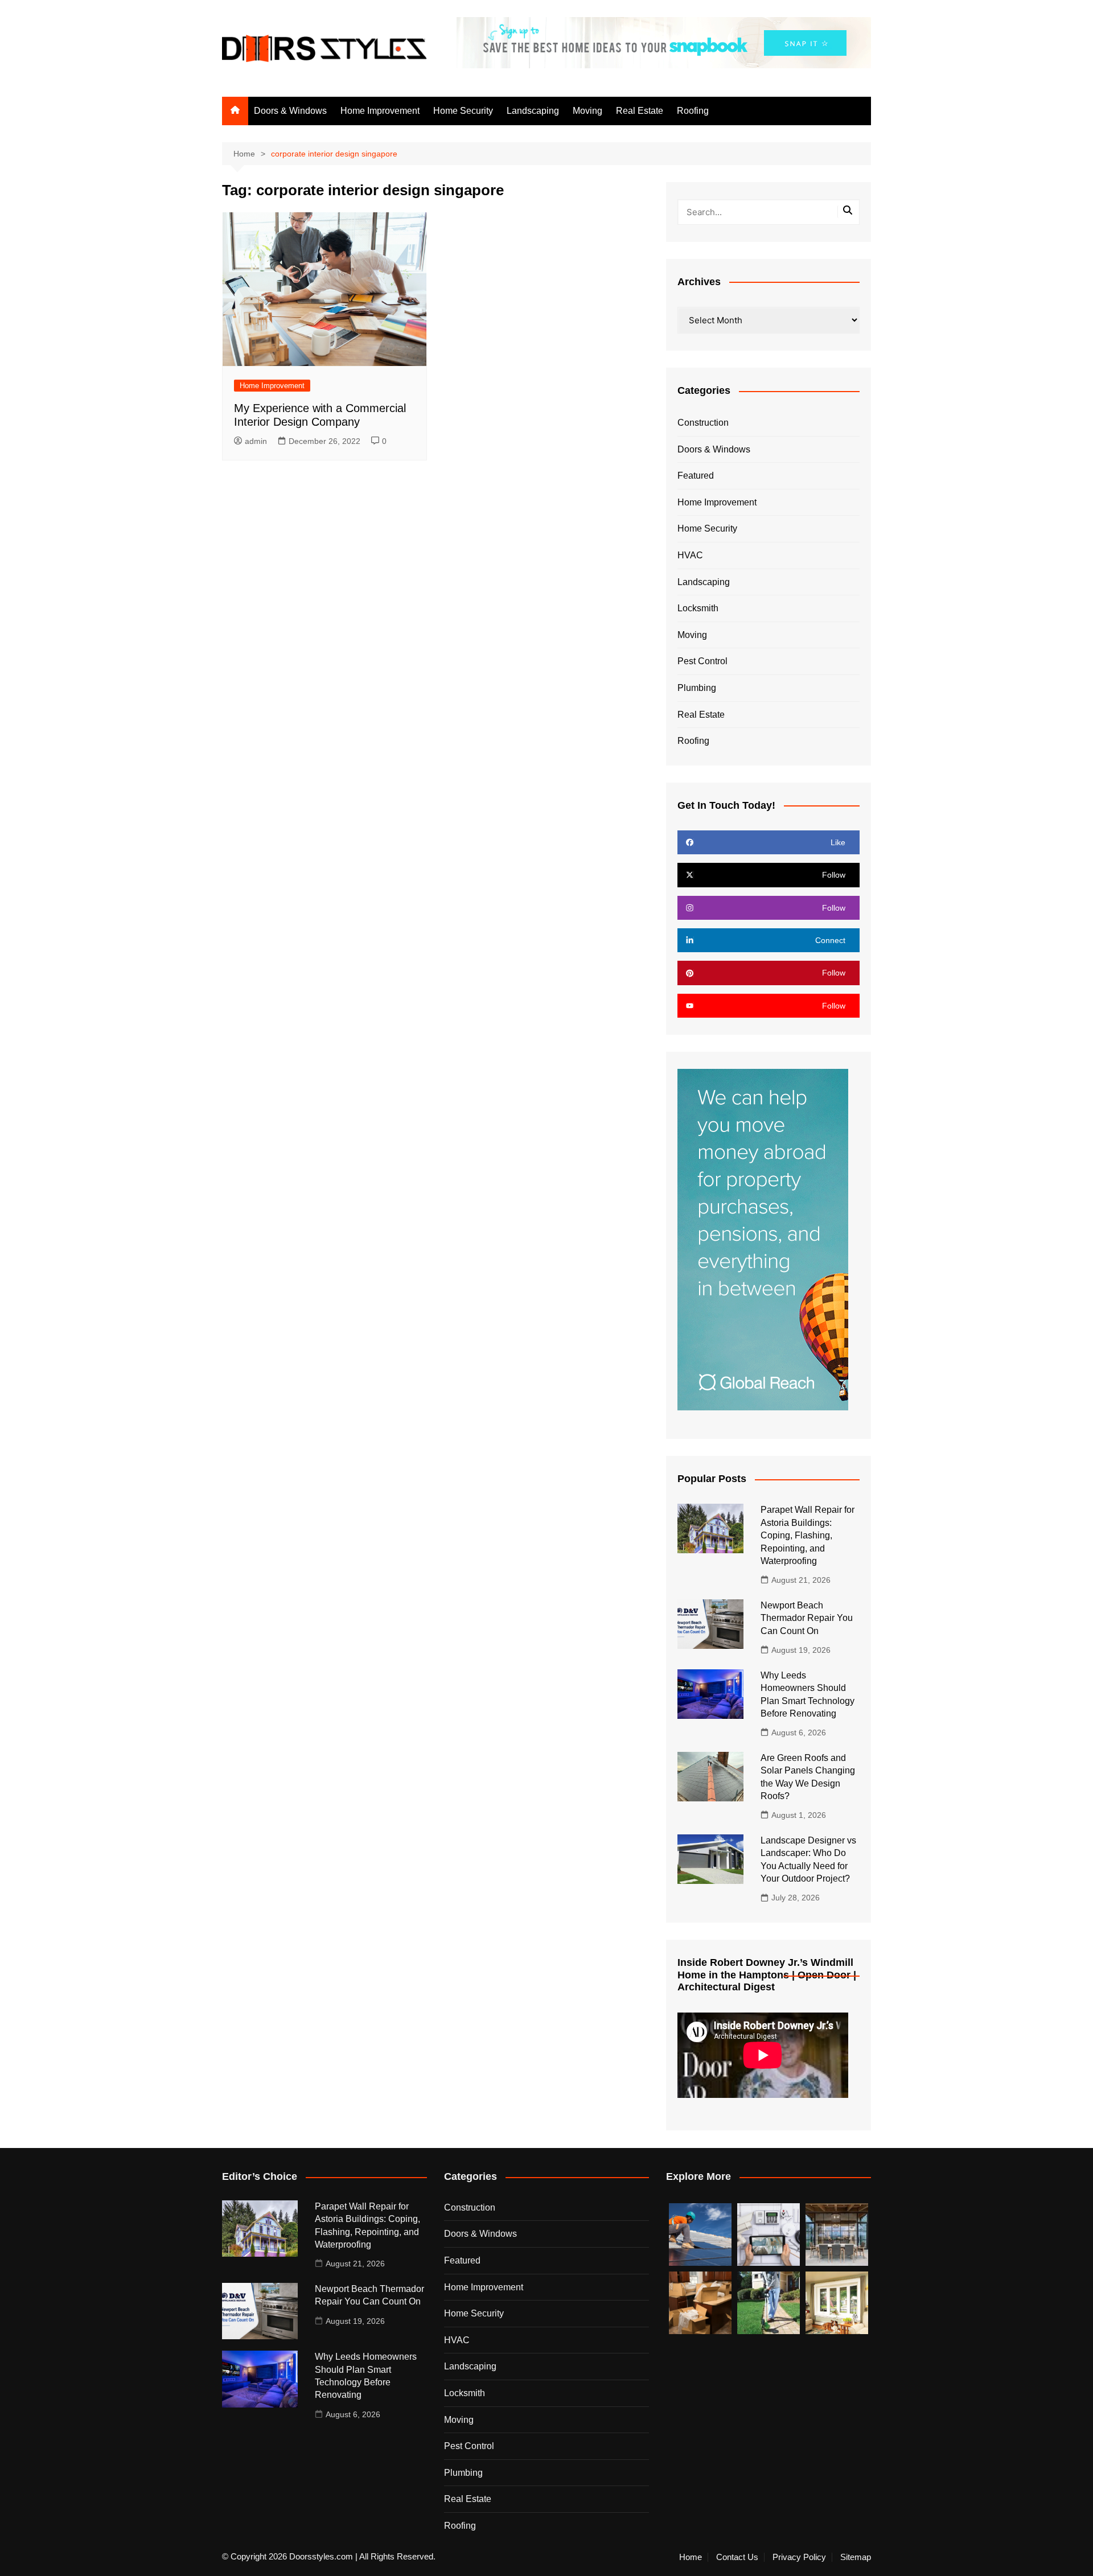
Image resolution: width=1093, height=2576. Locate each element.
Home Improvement (380, 111)
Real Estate (640, 111)
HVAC (690, 555)
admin (256, 441)
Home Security (463, 111)
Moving (587, 111)
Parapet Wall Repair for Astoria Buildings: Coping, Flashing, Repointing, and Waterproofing (808, 1535)
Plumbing (697, 688)
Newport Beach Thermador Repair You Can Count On (807, 1618)
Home (691, 2557)
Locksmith (698, 608)
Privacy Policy (799, 2557)
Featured (696, 476)
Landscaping (533, 111)
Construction (703, 423)
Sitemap (856, 2557)
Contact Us (737, 2557)
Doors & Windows (290, 111)
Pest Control (702, 661)
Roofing (693, 111)
